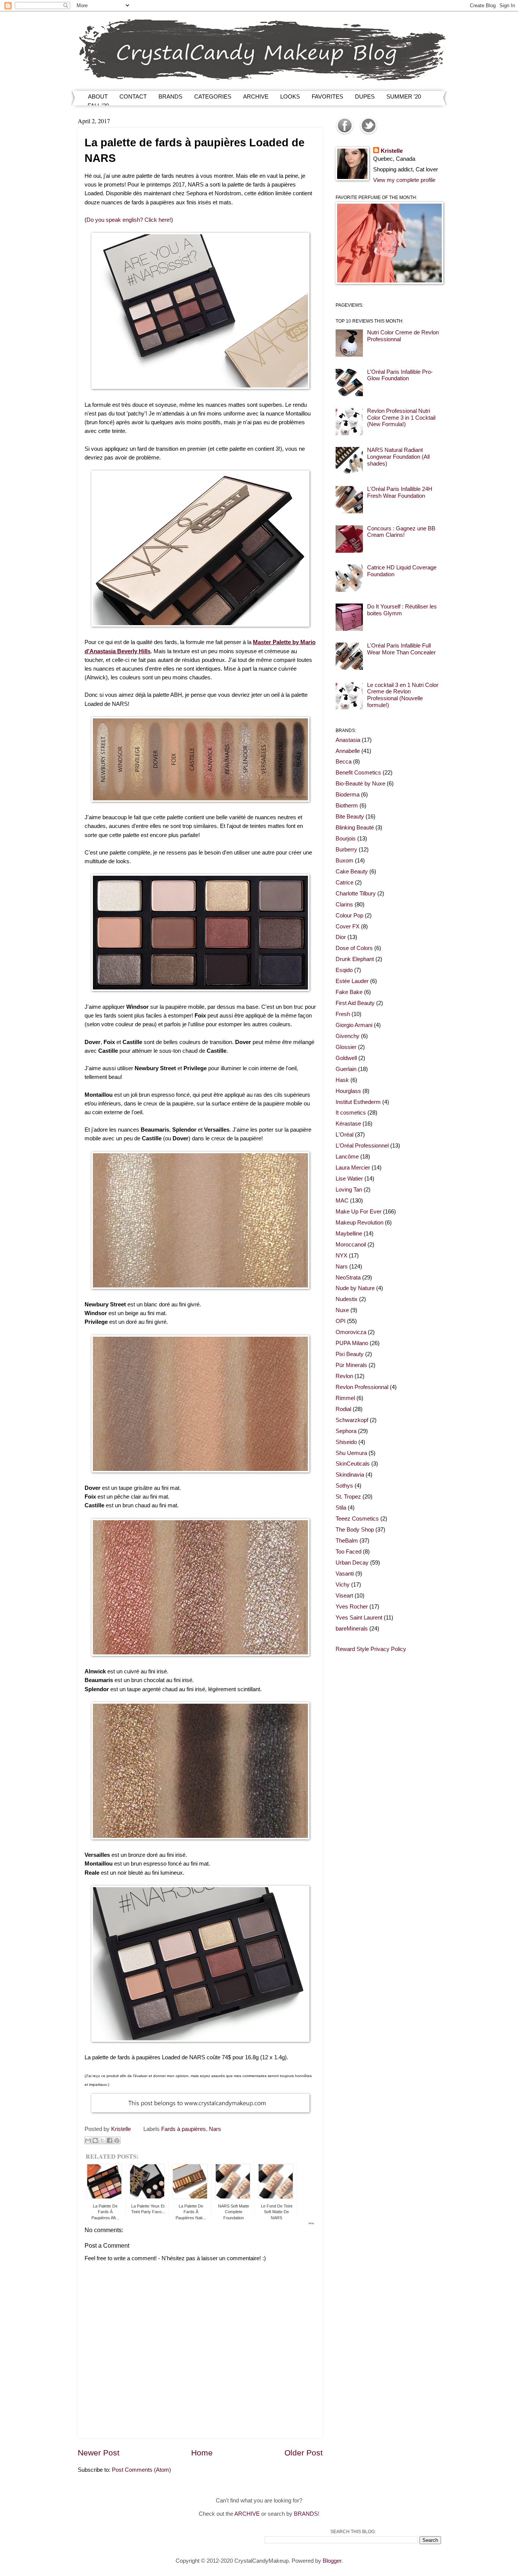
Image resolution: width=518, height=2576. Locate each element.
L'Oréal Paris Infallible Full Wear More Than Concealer (401, 649)
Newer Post (99, 2453)
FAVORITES (327, 96)
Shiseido (346, 1442)
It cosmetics (351, 1113)
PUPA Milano (352, 1343)
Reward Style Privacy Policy (371, 1649)
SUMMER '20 (404, 96)
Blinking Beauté (355, 828)
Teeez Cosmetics (357, 1519)
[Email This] (88, 2140)
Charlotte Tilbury (356, 894)
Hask (342, 1080)
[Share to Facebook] (110, 2140)
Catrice (345, 883)
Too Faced (348, 1552)
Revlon (344, 1376)
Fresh (343, 1014)
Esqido (344, 970)
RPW (311, 2223)
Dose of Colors (354, 948)
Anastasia (348, 740)
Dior (341, 937)
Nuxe (342, 1310)
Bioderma (348, 795)
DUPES (365, 96)
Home (202, 2453)
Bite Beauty (350, 817)
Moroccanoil (351, 1245)
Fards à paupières (184, 2129)
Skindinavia (350, 1475)
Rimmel (345, 1398)
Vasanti (345, 1574)
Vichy (343, 1585)
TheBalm (347, 1541)
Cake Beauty (352, 872)
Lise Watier (349, 1179)
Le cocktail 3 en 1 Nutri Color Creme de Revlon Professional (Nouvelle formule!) (403, 695)
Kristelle (392, 151)
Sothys (344, 1486)
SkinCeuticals (353, 1464)
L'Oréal (345, 1135)
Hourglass (348, 1091)
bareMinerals (352, 1629)
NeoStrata (348, 1278)
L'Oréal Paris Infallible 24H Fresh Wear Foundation (400, 492)
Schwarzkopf (352, 1420)
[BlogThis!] (95, 2140)
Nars (215, 2129)
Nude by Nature (355, 1288)
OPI (341, 1321)
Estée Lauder (352, 981)
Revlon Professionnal (362, 1387)
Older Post (304, 2453)
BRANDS (170, 96)
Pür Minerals (351, 1365)
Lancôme (347, 1157)
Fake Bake (349, 992)
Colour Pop (349, 916)
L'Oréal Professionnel (362, 1146)
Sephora (346, 1431)
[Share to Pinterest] (117, 2140)
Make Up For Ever (359, 1212)
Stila (341, 1508)
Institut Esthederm (358, 1102)
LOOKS (290, 96)
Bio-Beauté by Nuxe (360, 784)
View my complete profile (404, 180)
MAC (342, 1201)
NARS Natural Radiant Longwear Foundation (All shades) (398, 457)
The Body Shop (355, 1530)
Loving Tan (349, 1190)
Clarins (344, 905)
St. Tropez (348, 1497)
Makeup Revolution (359, 1223)
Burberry (346, 850)
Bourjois (346, 839)
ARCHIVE (256, 96)
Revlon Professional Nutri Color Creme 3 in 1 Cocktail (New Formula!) (401, 418)
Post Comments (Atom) (141, 2470)
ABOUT (98, 96)
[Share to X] (102, 2140)
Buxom (345, 861)
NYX (341, 1256)
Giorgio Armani (354, 1025)
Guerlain (346, 1069)
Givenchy (348, 1036)
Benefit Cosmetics (358, 773)
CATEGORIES (213, 96)
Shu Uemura (351, 1453)
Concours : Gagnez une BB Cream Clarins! (401, 532)
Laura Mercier (353, 1168)
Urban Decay (352, 1563)
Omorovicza (351, 1332)
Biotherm (347, 806)
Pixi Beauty (350, 1354)
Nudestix (347, 1299)
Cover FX (348, 927)
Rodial (343, 1409)
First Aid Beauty (355, 1003)
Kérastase (348, 1124)
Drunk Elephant (355, 959)
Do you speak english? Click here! (129, 220)
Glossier (346, 1047)
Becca (344, 762)
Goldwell (346, 1058)
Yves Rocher (352, 1607)
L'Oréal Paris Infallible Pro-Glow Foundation (400, 375)
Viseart (344, 1596)
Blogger (332, 2561)
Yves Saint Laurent (359, 1618)
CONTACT (133, 96)
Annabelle (348, 751)
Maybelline (349, 1234)
